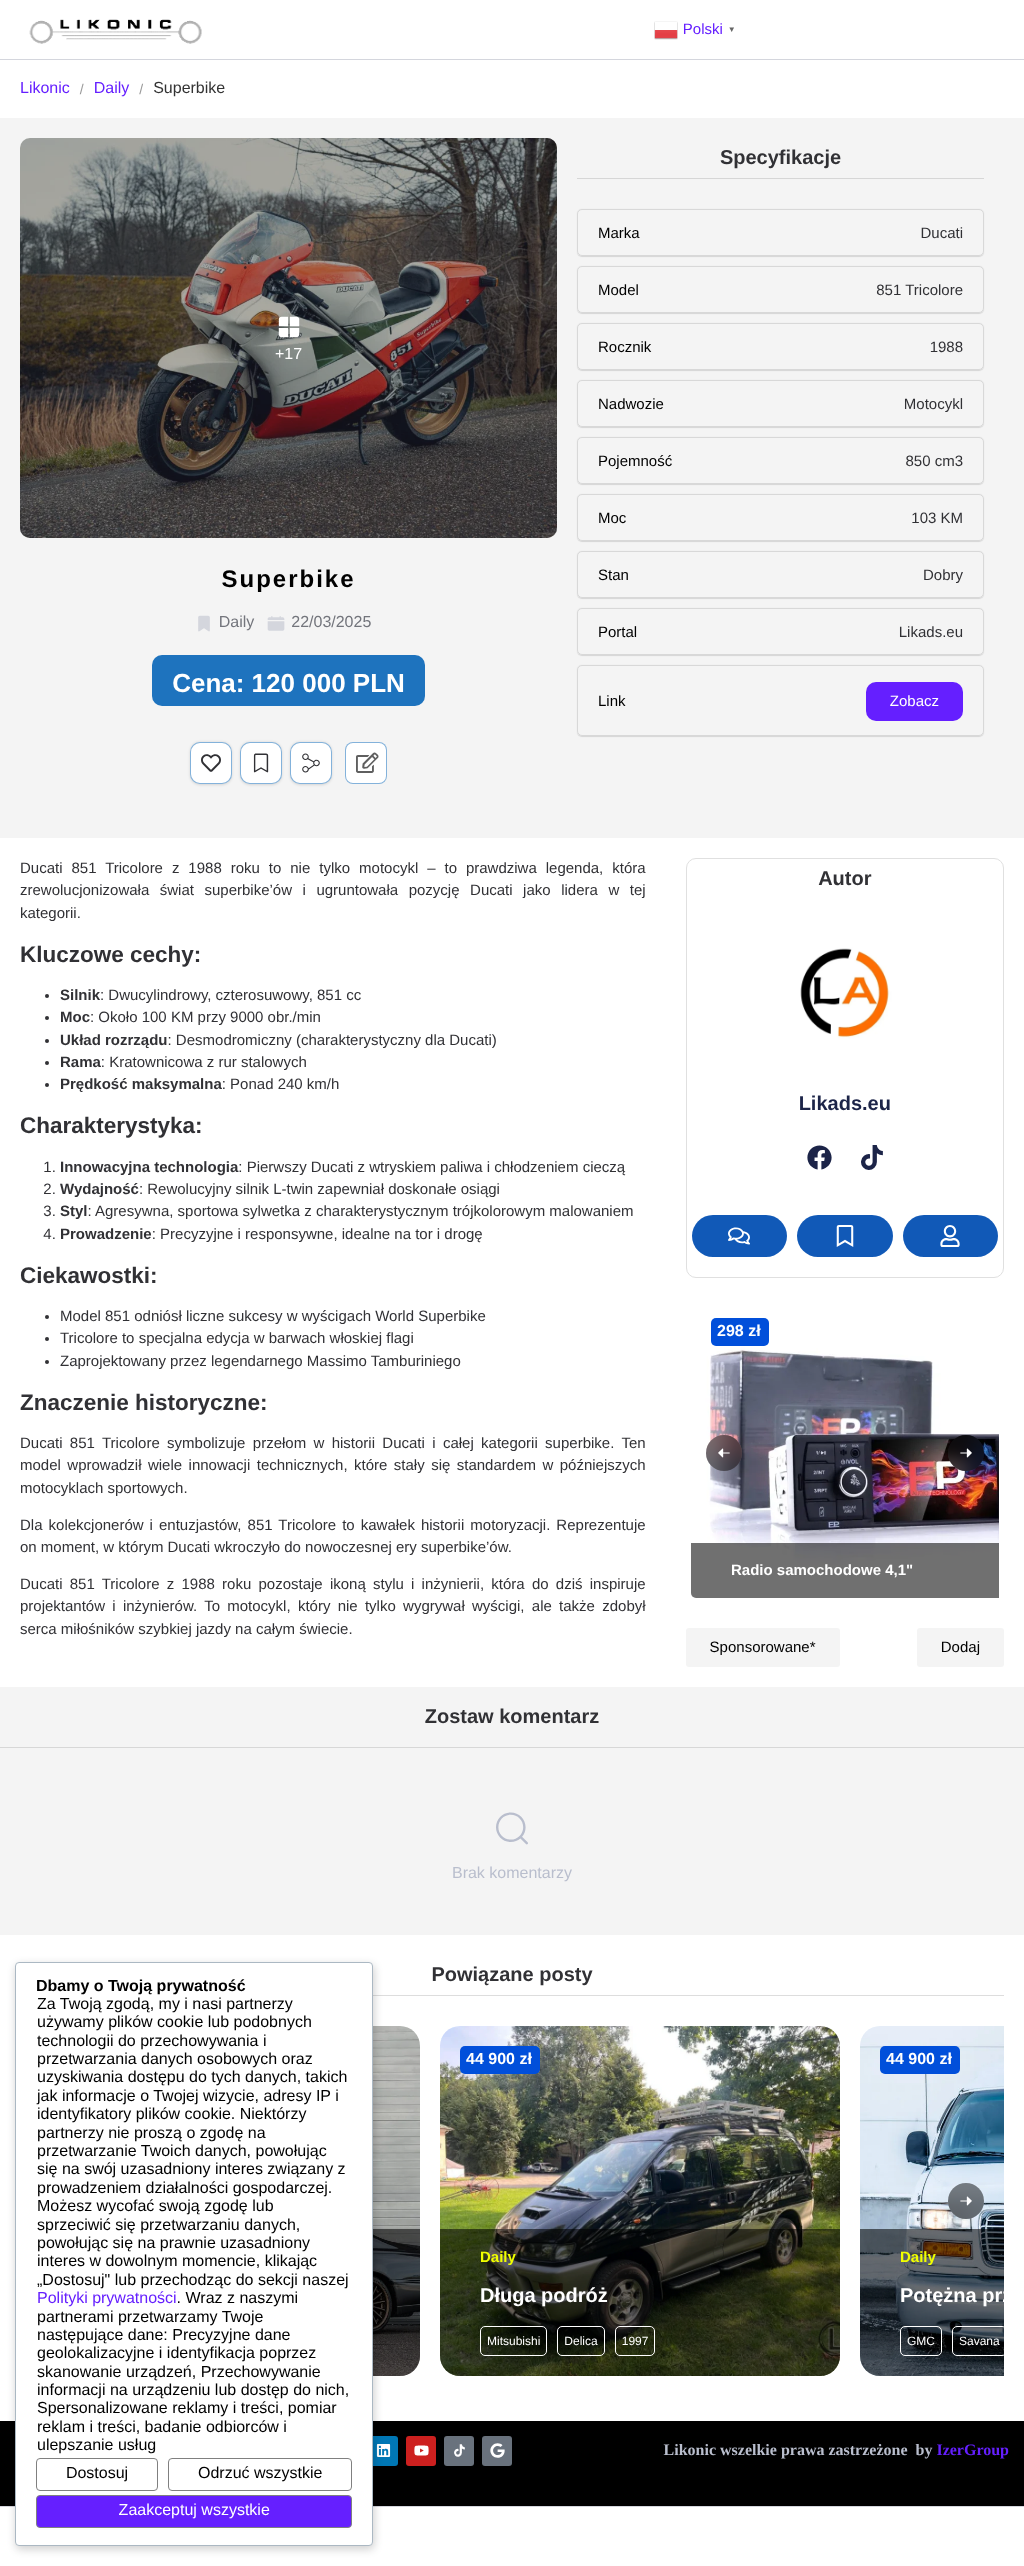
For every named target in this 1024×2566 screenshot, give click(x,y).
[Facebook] (819, 1157)
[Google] (497, 2451)
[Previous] (724, 1453)
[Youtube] (421, 2451)
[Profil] (950, 1236)
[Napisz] (739, 1236)
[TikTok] (872, 1157)
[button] (697, 29)
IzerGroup (972, 2450)
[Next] (966, 1453)
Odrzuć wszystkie (260, 2473)
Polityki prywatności (107, 2298)
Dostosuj (97, 2473)
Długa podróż (544, 2296)
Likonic (45, 88)
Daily (112, 88)
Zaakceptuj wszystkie (194, 2510)
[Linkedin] (383, 2451)
